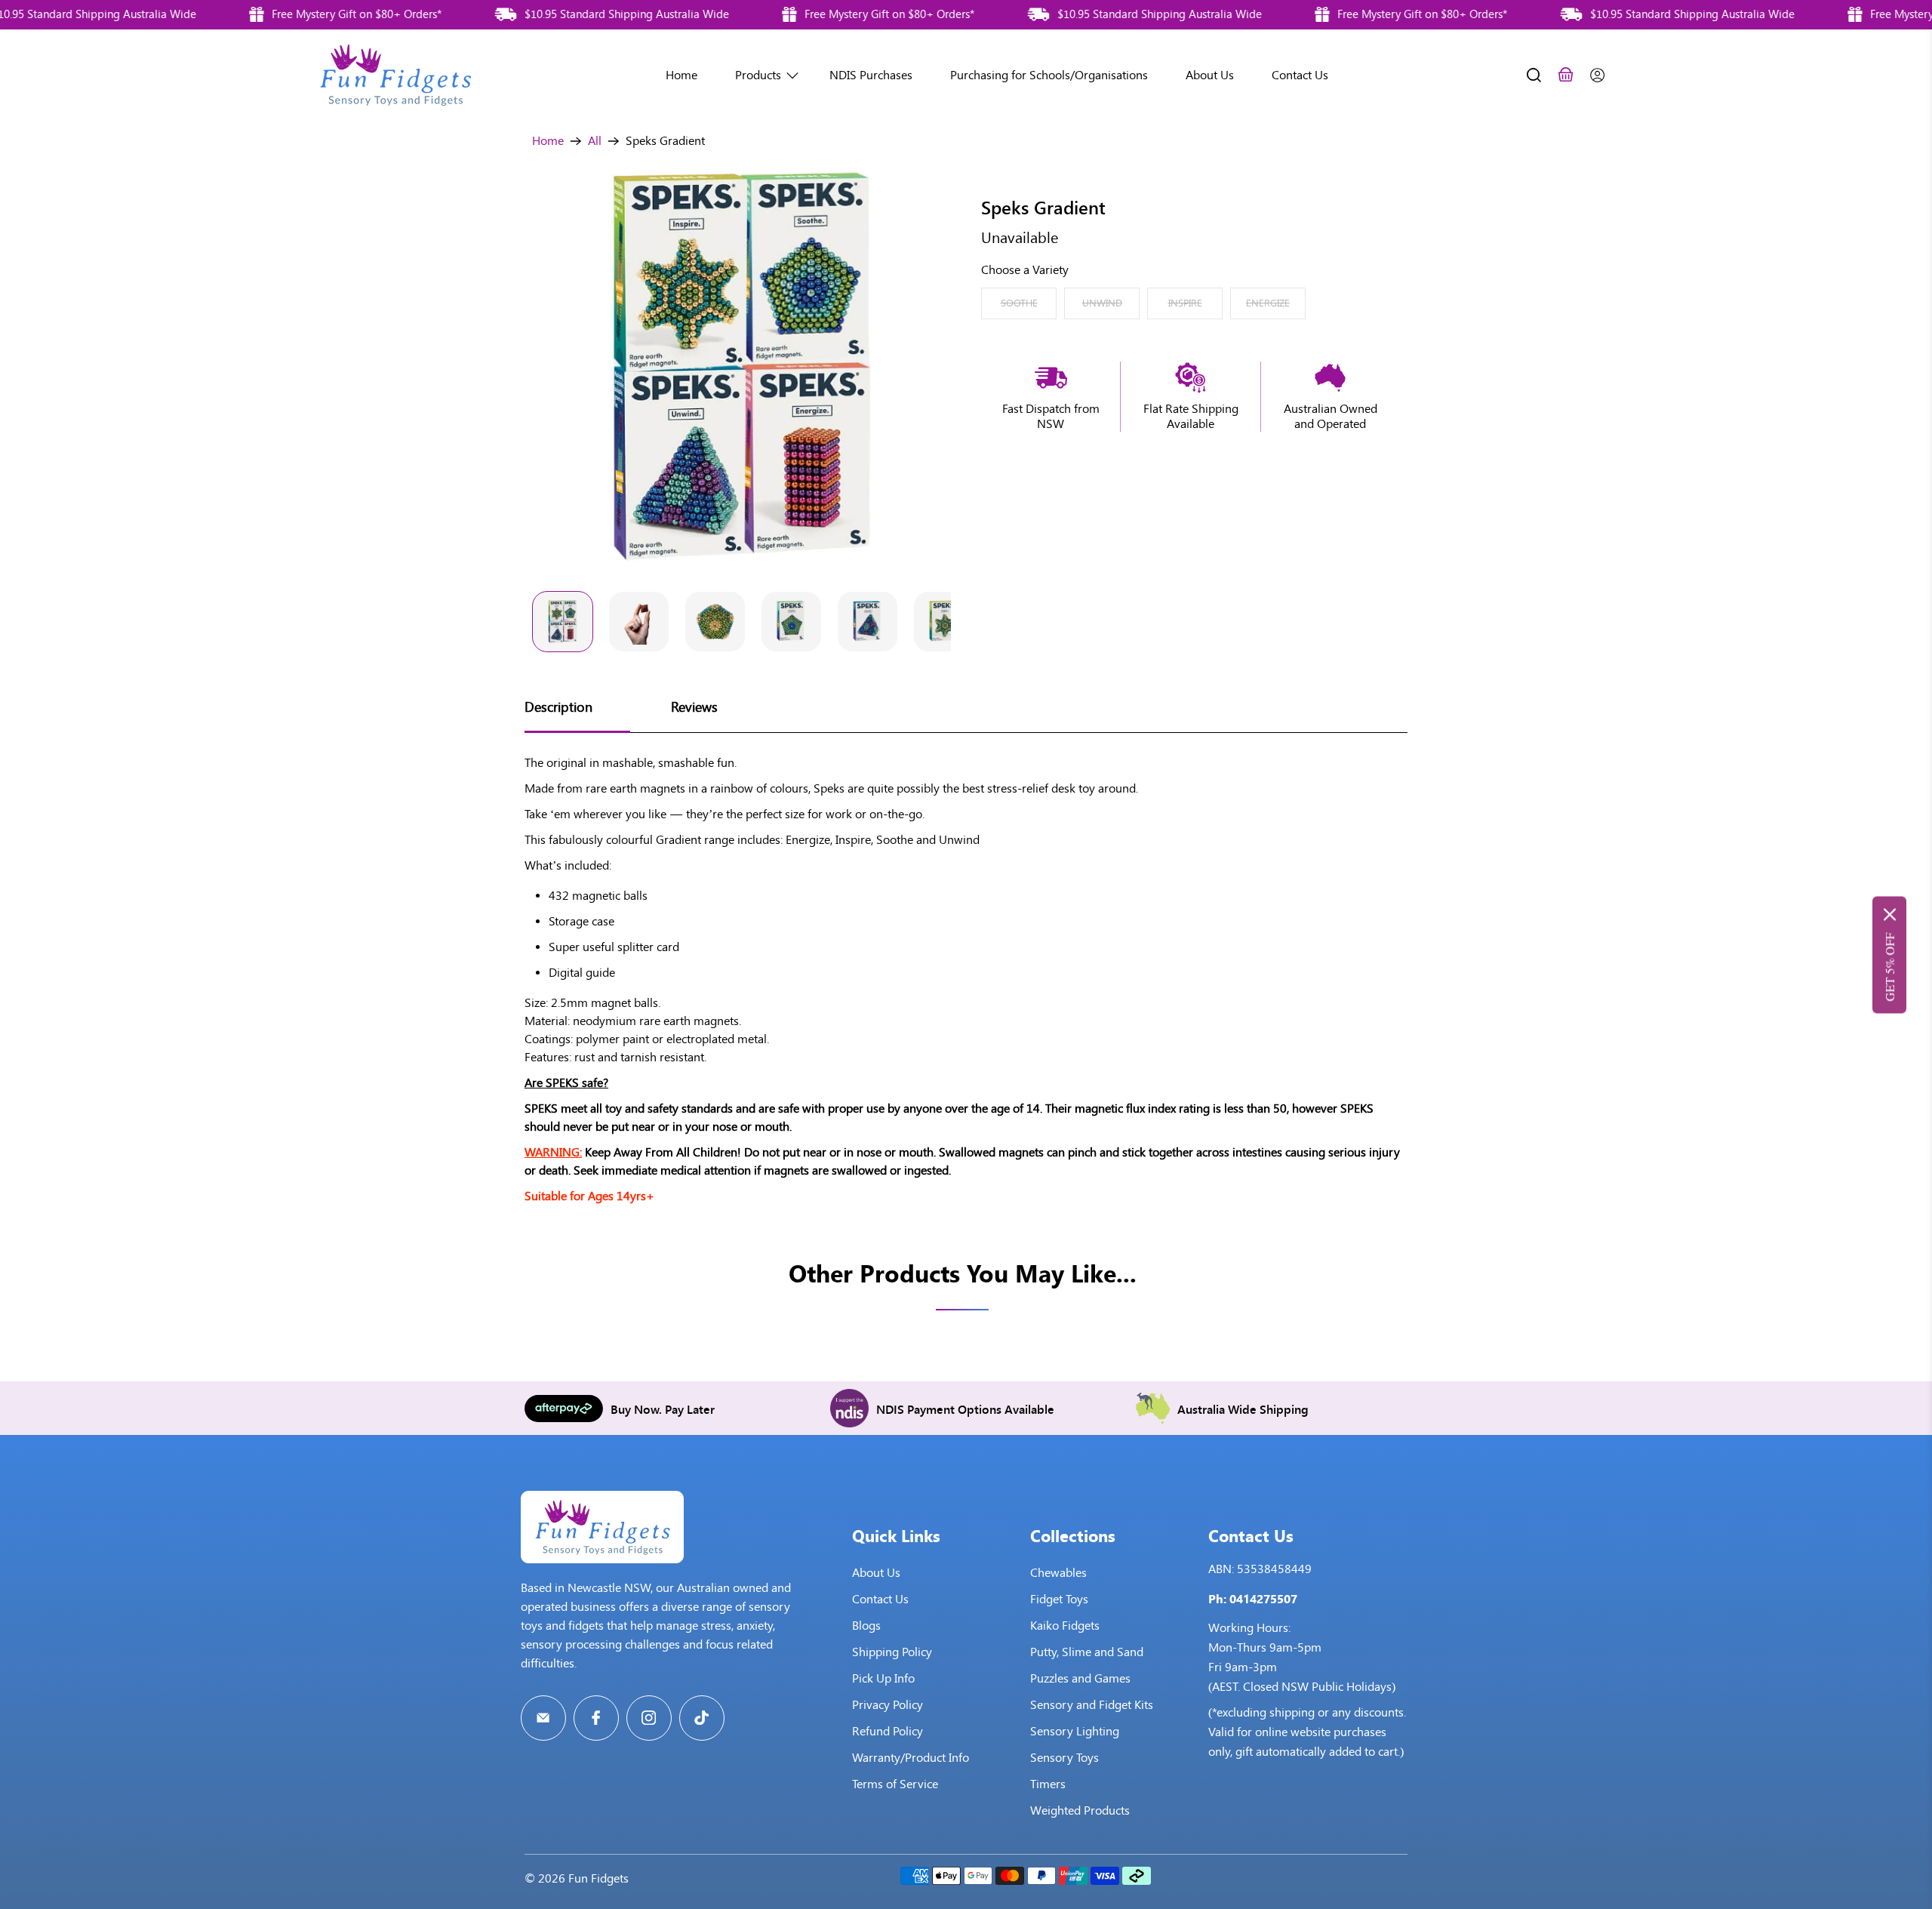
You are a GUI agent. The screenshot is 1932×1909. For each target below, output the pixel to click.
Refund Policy (888, 1731)
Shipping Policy (892, 1652)
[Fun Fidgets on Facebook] (596, 1718)
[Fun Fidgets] (395, 75)
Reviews (694, 707)
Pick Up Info (883, 1678)
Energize (1268, 303)
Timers (1048, 1784)
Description (558, 707)
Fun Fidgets (598, 1878)
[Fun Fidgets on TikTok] (702, 1718)
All (595, 141)
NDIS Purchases (871, 75)
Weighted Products (1080, 1810)
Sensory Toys (1064, 1758)
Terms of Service (895, 1784)
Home (681, 75)
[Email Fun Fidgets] (543, 1718)
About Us (1210, 75)
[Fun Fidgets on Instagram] (649, 1718)
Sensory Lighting (1075, 1731)
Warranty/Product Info (911, 1758)
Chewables (1058, 1573)
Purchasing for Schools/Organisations (1049, 75)
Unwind (1102, 303)
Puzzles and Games (1080, 1678)
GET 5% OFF (1889, 967)
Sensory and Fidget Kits (1092, 1705)
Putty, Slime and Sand (1087, 1652)
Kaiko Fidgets (1065, 1626)
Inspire (1185, 303)
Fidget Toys (1059, 1599)
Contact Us (1300, 75)
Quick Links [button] (896, 1535)
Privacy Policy (888, 1705)
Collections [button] (1073, 1535)
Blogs (866, 1626)
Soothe (1019, 303)
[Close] (1890, 914)
